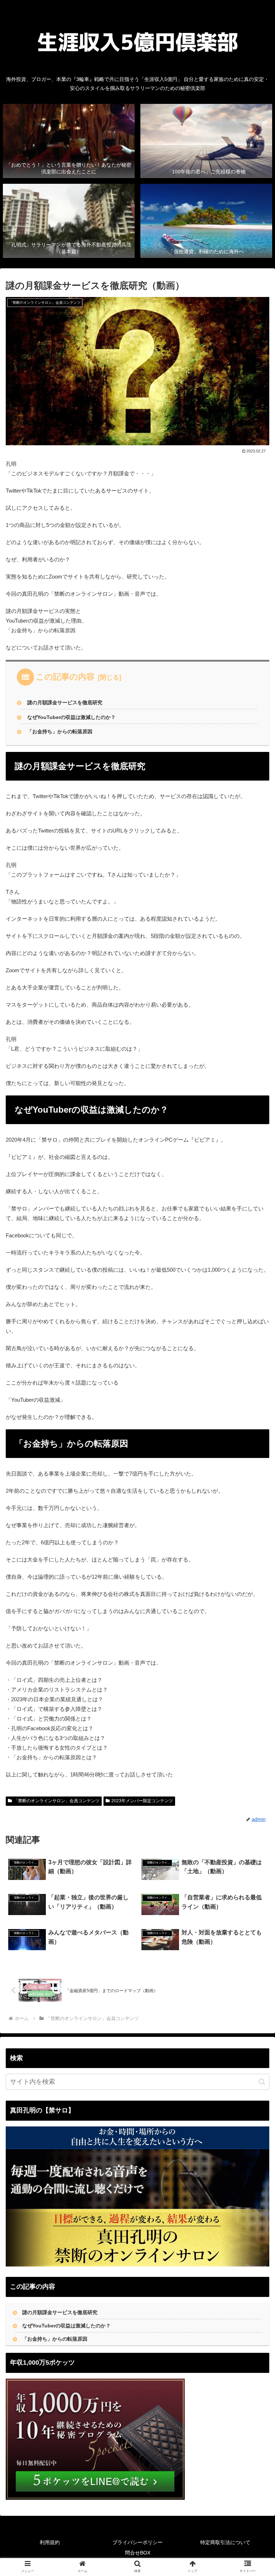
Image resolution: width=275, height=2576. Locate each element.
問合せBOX (138, 2553)
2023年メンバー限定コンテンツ (142, 1801)
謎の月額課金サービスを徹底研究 (65, 703)
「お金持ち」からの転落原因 (60, 732)
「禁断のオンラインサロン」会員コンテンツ (57, 1801)
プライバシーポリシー (137, 2542)
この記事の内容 (65, 677)
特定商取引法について (225, 2542)
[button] (262, 2082)
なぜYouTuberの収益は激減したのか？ (71, 717)
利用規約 (50, 2542)
